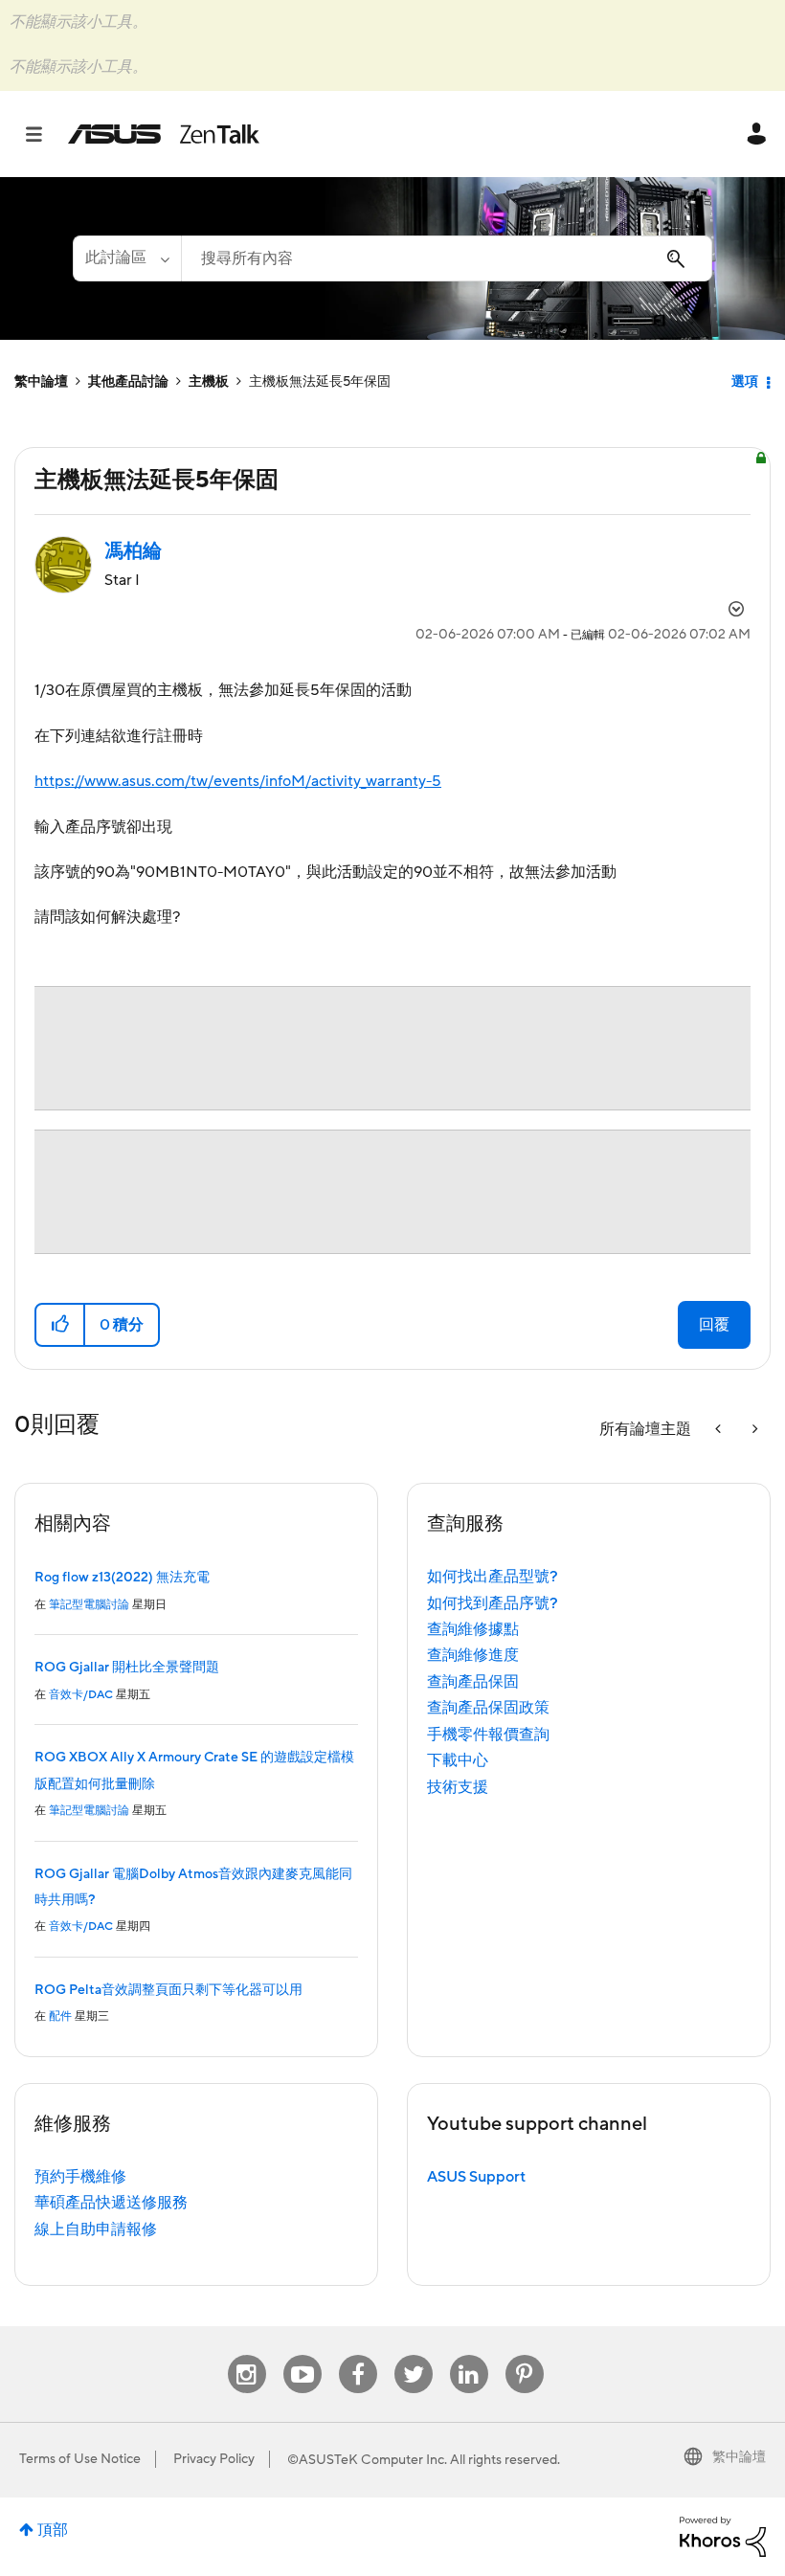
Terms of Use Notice (80, 2459)
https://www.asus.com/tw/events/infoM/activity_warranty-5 (238, 781)
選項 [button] (745, 382)
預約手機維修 (80, 2177)
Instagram (247, 2355)
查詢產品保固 (473, 1682)
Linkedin (469, 2355)
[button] (61, 1325)
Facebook (358, 2355)
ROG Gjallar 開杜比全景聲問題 (127, 1668)
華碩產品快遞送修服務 (111, 2203)
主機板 (209, 382)
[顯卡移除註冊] (720, 1430)
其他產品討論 (128, 382)
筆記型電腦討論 (89, 1605)
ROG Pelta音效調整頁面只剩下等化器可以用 (168, 1990)
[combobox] (447, 258)
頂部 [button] (53, 2530)
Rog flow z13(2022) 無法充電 (122, 1578)
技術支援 (458, 1787)
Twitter (413, 2355)
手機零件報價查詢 (488, 1735)
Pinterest (525, 2355)
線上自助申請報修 (96, 2229)
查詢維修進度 (473, 1655)
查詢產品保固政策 (488, 1708)
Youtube (303, 2355)
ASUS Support (476, 2177)
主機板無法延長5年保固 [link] (320, 382)
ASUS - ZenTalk (164, 134)
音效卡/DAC (81, 1695)
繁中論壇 (41, 382)
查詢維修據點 (473, 1629)
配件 (60, 2016)
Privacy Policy (214, 2459)
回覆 (714, 1325)
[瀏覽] (44, 134)
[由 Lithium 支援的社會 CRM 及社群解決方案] (723, 2536)
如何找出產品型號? (493, 1577)
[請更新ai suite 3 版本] (753, 1430)
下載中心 (458, 1760)
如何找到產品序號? (493, 1603)
